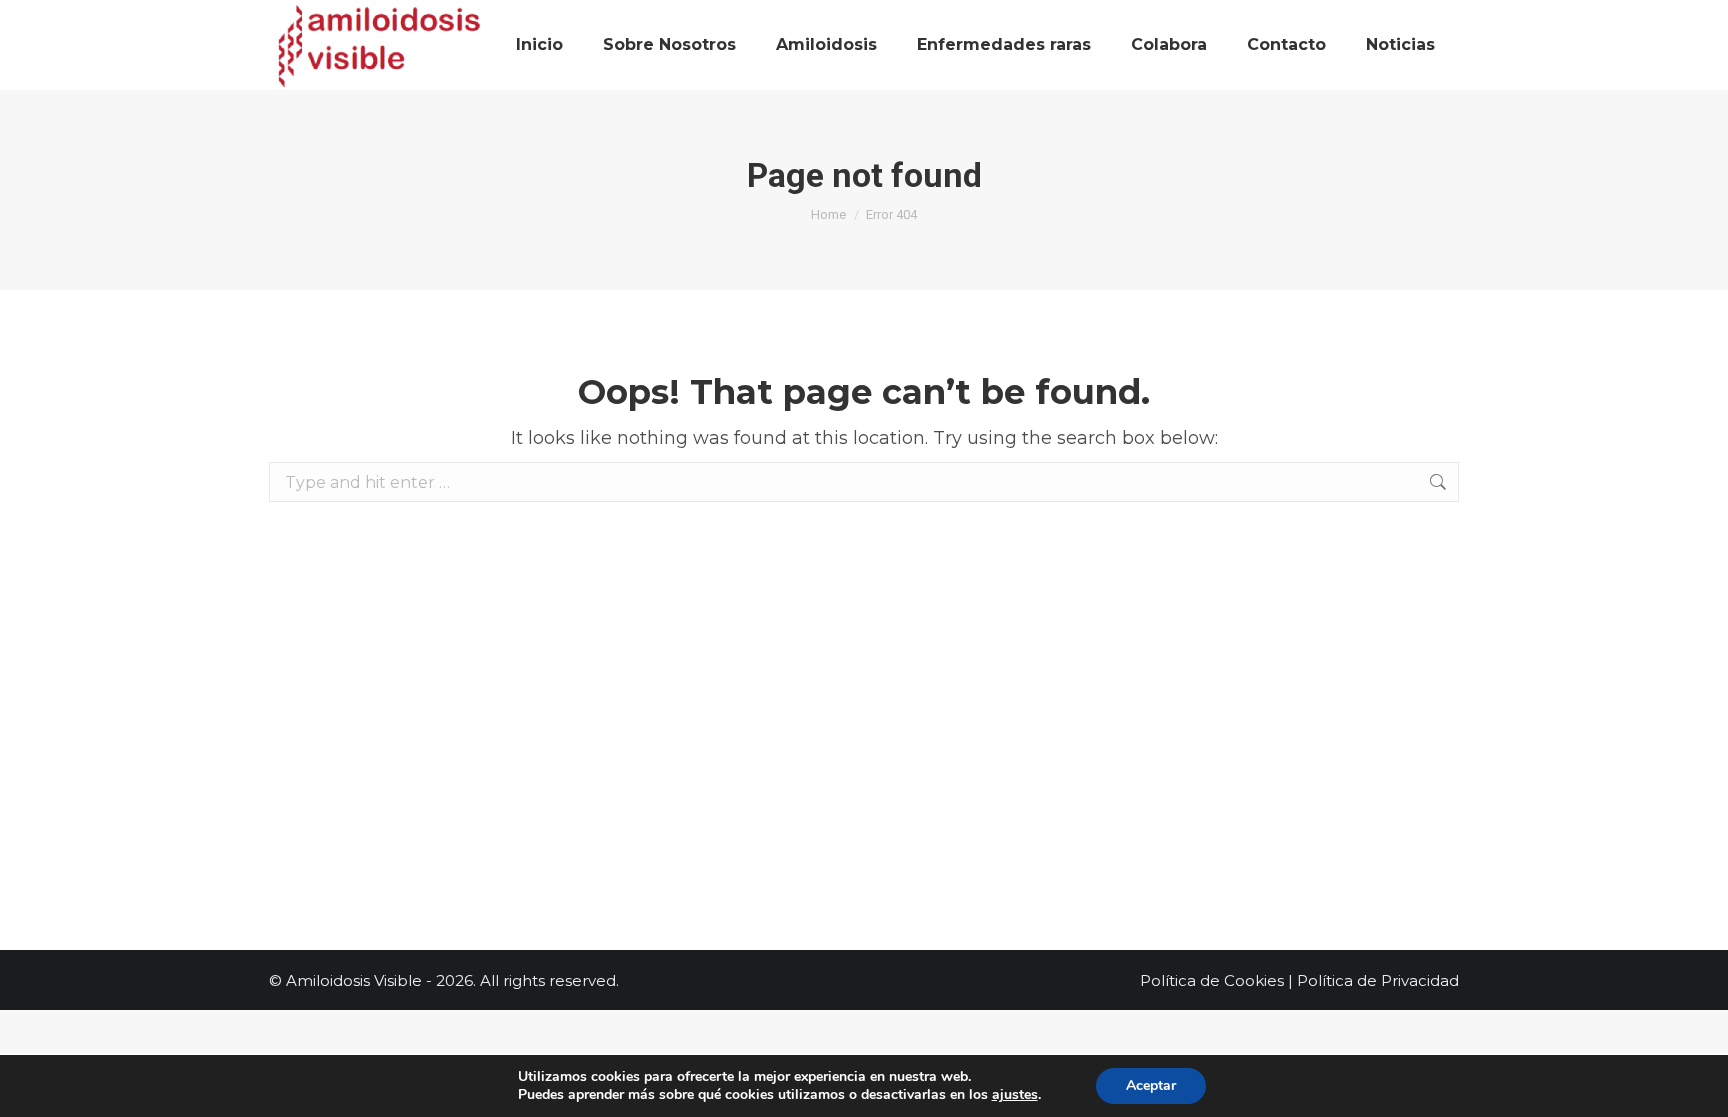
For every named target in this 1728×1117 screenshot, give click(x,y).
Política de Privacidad (1378, 980)
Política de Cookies (1212, 980)
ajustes (1015, 1095)
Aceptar (1151, 1085)
